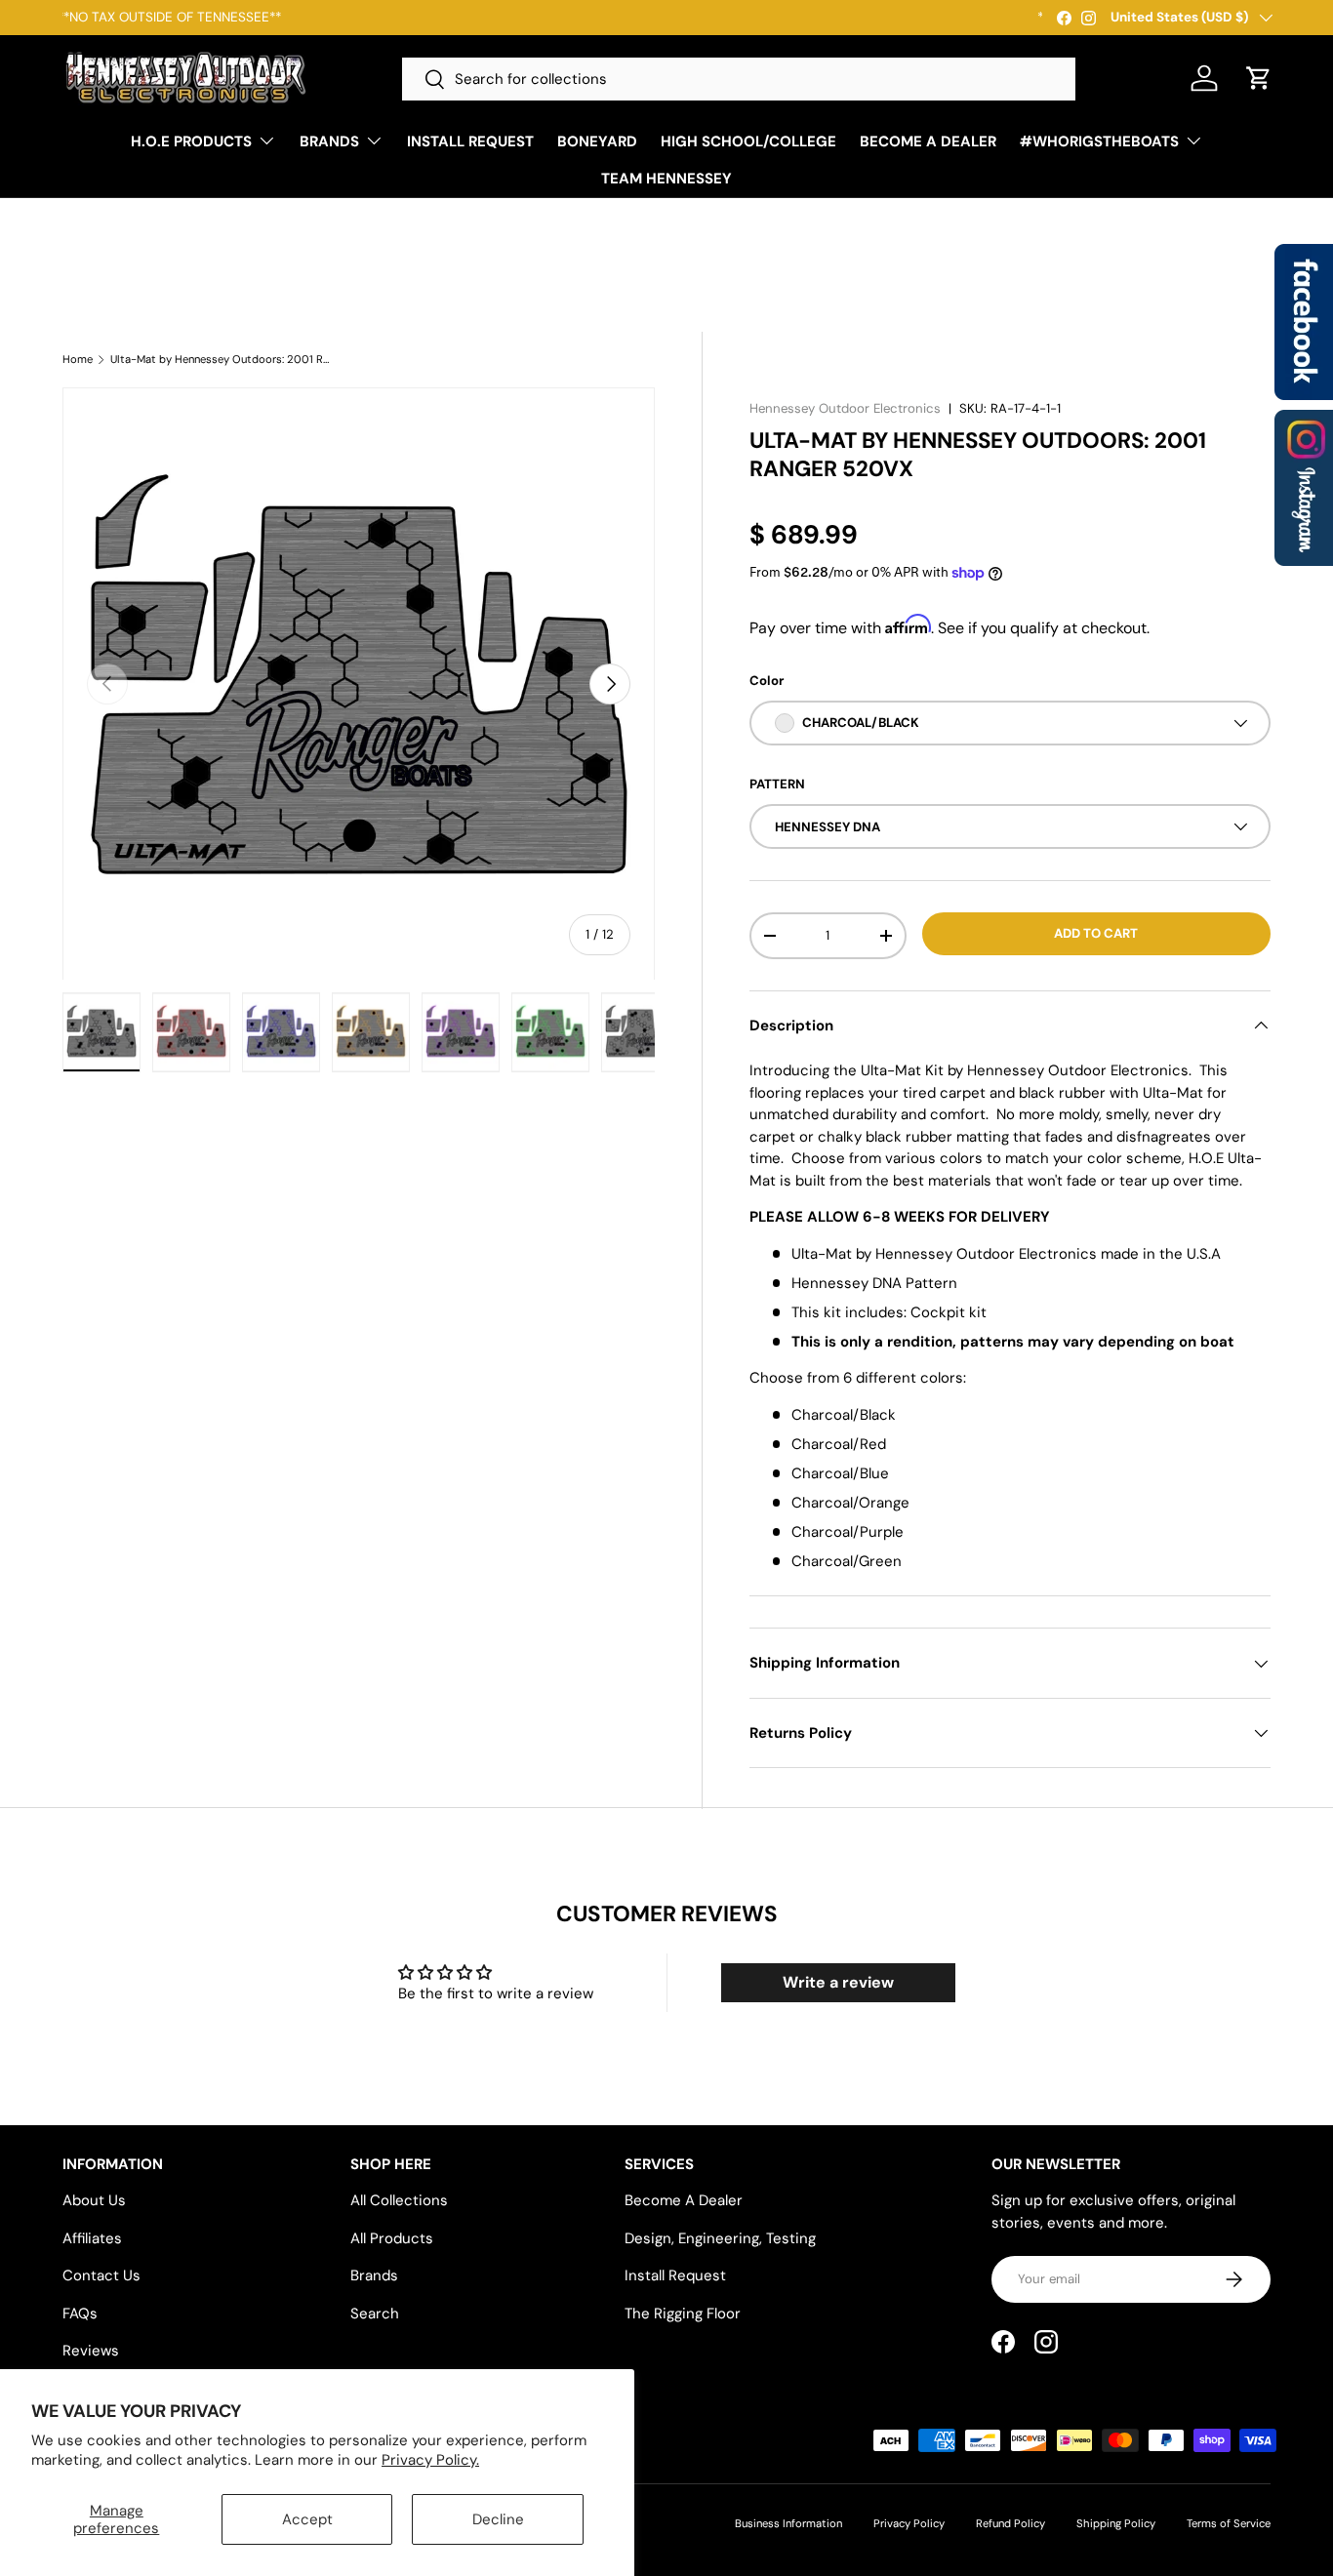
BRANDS (329, 141)
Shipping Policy (1116, 2523)
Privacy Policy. (430, 2460)
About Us (94, 2200)
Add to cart (1096, 933)
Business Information (788, 2523)
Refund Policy (1010, 2523)
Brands (374, 2275)
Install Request (675, 2275)
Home (78, 360)
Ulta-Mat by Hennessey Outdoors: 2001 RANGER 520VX (220, 360)
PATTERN (777, 784)
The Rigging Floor (683, 2314)
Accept (307, 2519)
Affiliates (92, 2238)
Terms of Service (1229, 2523)
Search (375, 2314)
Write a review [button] (838, 1982)
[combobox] (739, 79)
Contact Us (101, 2275)
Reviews (91, 2351)
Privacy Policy (909, 2523)
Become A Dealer (684, 2200)
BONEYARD (597, 141)
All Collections (399, 2200)
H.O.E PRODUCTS (191, 141)
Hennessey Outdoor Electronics (845, 408)
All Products (392, 2238)
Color (767, 681)
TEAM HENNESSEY (666, 179)
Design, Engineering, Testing (720, 2238)
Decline (498, 2519)
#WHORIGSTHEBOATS (1099, 141)
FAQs (80, 2314)
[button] (1259, 78)
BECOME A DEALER (928, 141)
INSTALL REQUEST (470, 141)
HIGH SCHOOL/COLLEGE (748, 141)
